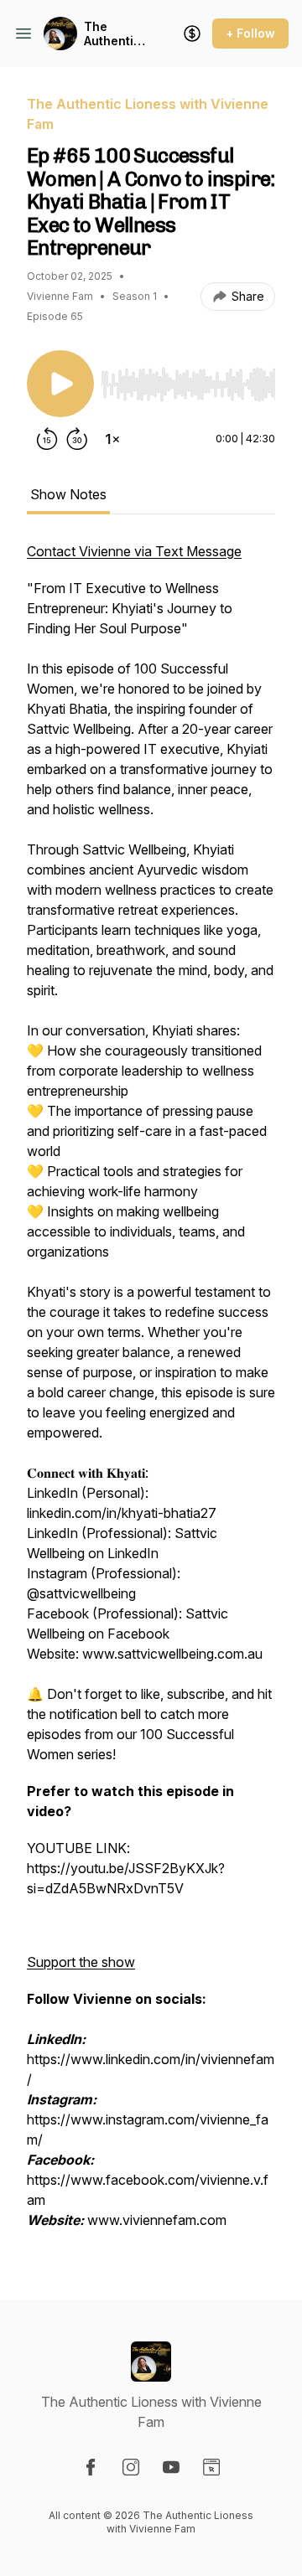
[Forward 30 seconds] (77, 439)
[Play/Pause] (60, 384)
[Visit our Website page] (211, 2467)
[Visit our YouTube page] (171, 2467)
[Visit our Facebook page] (91, 2467)
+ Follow (250, 33)
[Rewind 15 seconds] (47, 439)
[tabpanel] (151, 1394)
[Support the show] (192, 34)
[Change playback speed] (112, 439)
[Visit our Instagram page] (131, 2467)
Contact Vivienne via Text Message (134, 551)
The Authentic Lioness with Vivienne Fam (112, 34)
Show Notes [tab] (68, 494)
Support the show (81, 1962)
